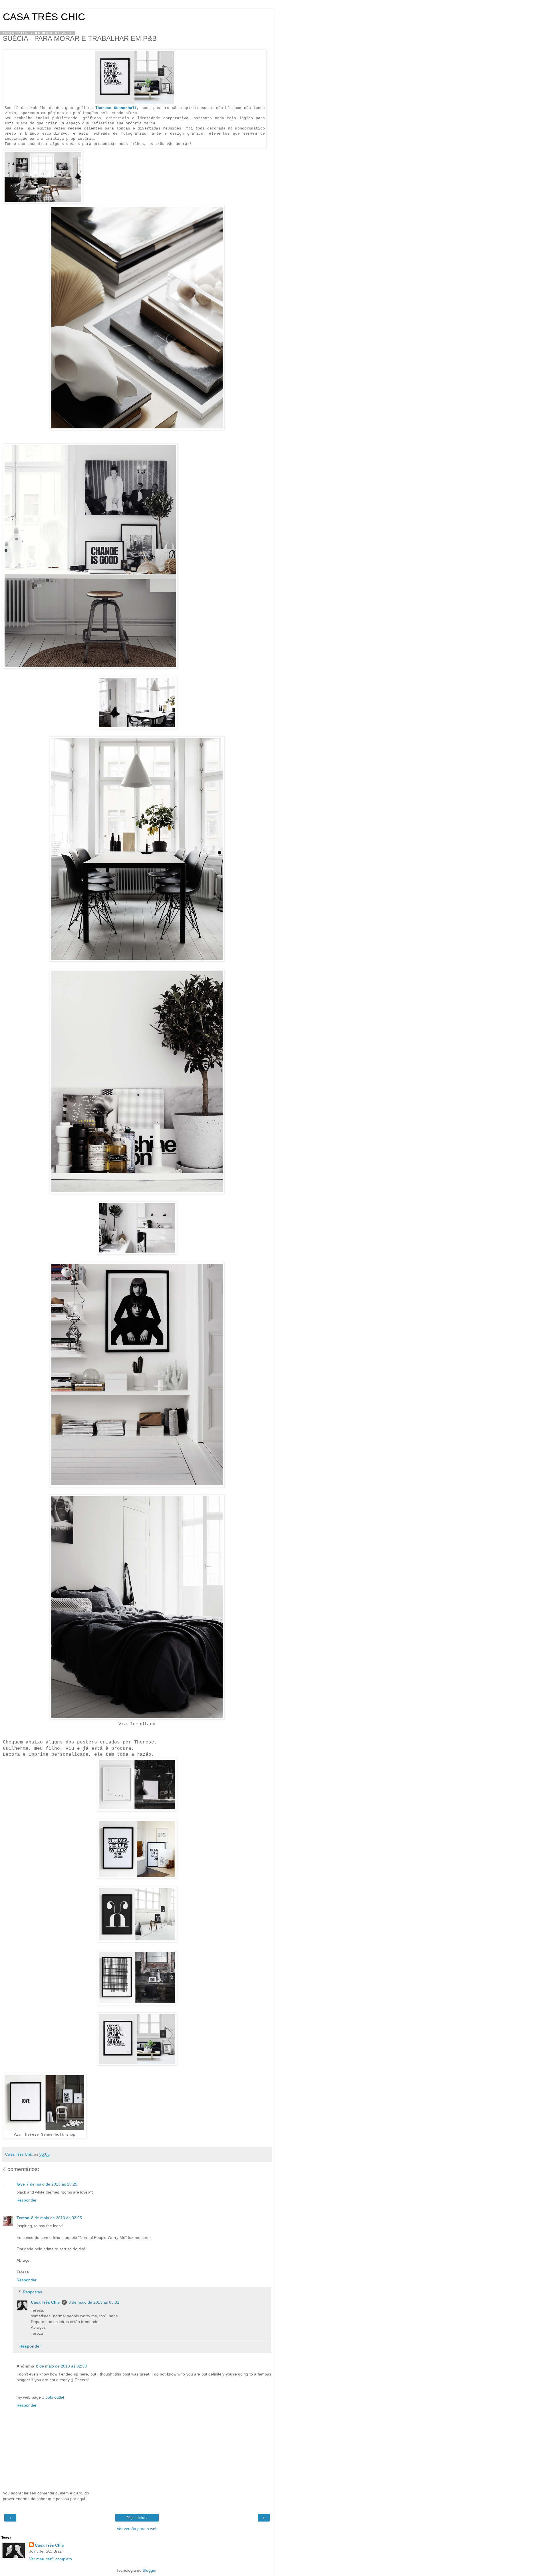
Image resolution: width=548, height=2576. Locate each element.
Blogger (150, 2570)
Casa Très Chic (45, 2302)
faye (21, 2184)
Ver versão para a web (137, 2529)
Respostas (32, 2292)
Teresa (23, 2218)
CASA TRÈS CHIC (44, 17)
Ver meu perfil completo (51, 2559)
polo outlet (55, 2397)
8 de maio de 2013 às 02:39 (61, 2366)
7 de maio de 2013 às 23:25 (52, 2184)
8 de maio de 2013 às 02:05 (57, 2218)
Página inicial (137, 2518)
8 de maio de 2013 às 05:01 (94, 2302)
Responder (27, 2200)
